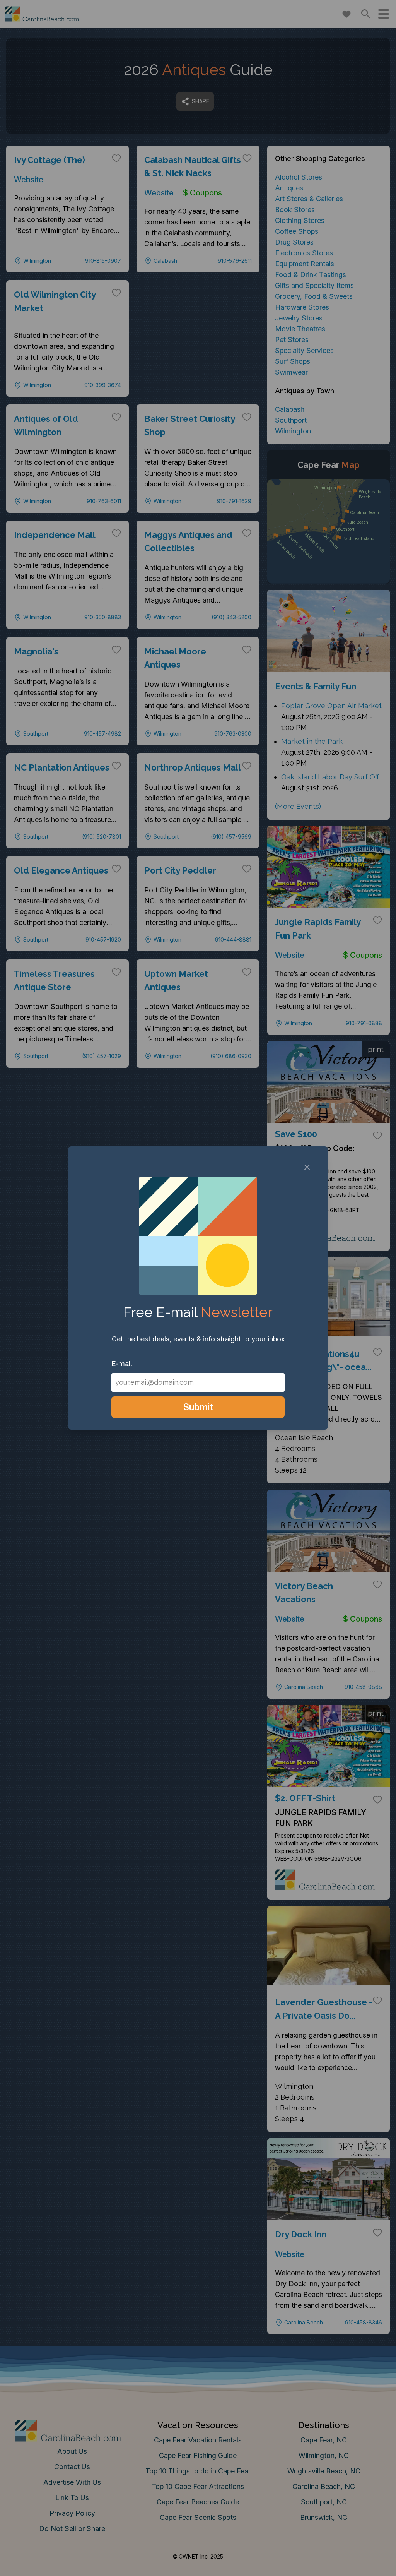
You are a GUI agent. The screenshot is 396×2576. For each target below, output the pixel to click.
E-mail (122, 1364)
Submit (198, 1407)
